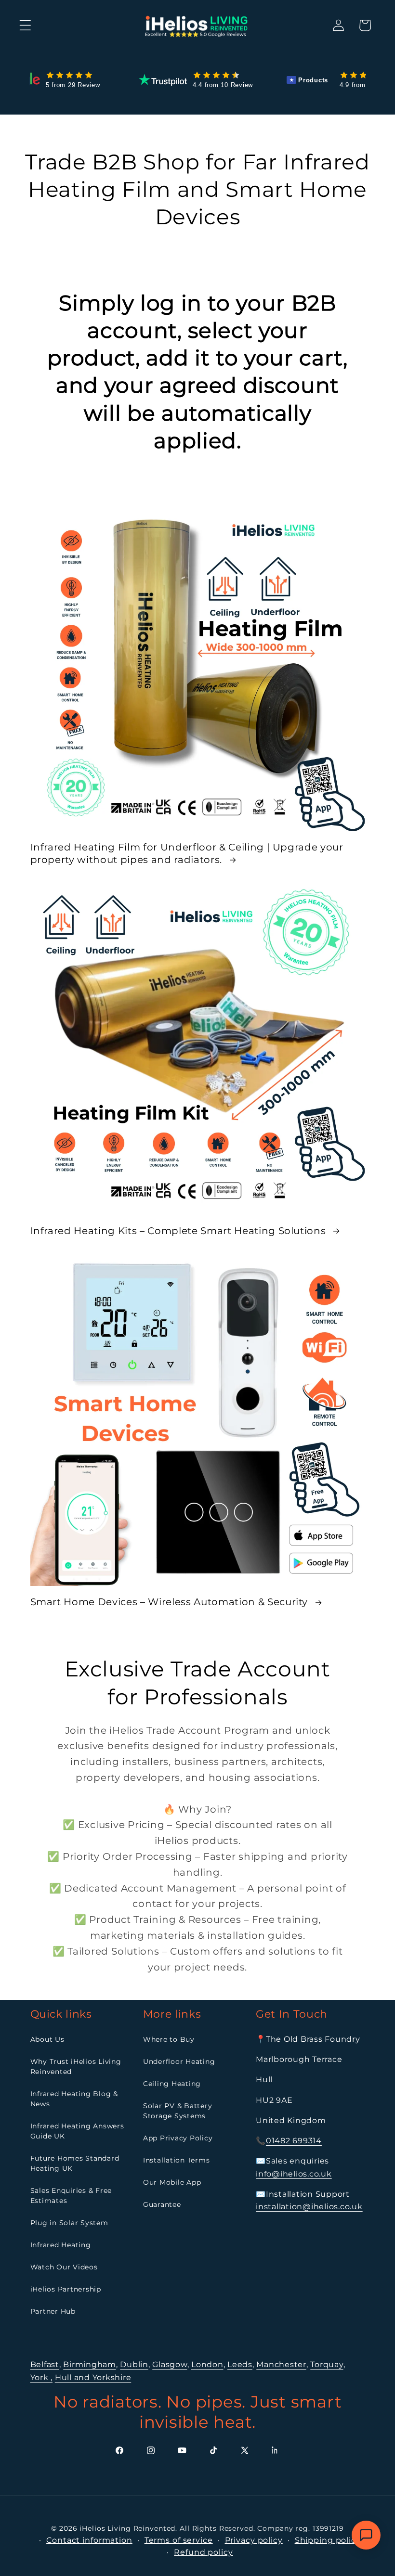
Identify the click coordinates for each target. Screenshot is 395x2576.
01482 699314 (294, 2141)
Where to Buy (169, 2039)
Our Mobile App (172, 2182)
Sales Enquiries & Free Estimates (71, 2196)
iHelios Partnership (66, 2289)
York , (42, 2377)
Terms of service (179, 2540)
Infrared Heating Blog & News (74, 2099)
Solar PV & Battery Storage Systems (178, 2111)
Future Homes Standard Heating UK (75, 2163)
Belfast (45, 2364)
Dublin (134, 2364)
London (207, 2364)
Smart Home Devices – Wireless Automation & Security (171, 1602)
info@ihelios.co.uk (294, 2174)
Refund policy (203, 2552)
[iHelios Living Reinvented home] (198, 25)
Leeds (240, 2364)
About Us (47, 2039)
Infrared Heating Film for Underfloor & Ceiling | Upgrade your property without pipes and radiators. (187, 853)
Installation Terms (177, 2160)
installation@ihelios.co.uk (309, 2207)
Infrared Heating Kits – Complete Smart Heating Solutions (180, 1231)
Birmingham (90, 2364)
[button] (25, 25)
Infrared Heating (61, 2245)
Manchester (281, 2364)
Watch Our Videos (64, 2267)
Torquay (327, 2364)
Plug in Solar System (69, 2223)
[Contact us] (366, 2535)
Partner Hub (53, 2311)
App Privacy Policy (178, 2138)
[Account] (338, 25)
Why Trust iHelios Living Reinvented (76, 2067)
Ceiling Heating (172, 2084)
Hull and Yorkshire (93, 2377)
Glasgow (170, 2364)
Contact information (89, 2540)
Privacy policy (254, 2540)
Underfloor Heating (179, 2061)
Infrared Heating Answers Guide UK (77, 2131)
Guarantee (162, 2204)
